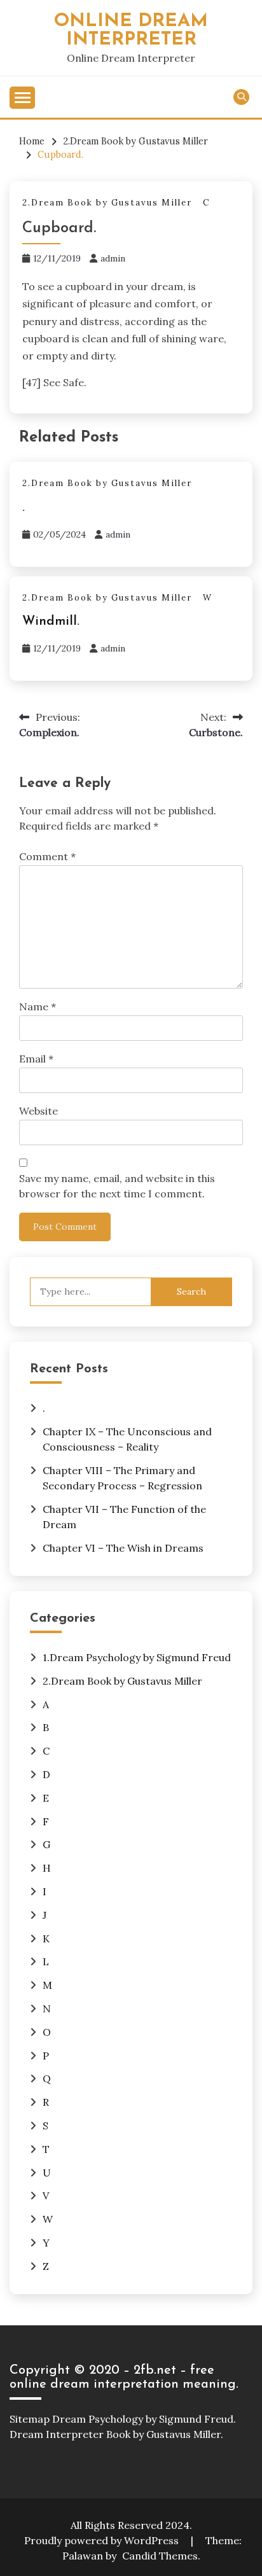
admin (113, 258)
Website (38, 1111)
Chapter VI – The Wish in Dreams (123, 1548)
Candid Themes (160, 2556)
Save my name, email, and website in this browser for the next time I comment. (117, 1186)
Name (38, 1006)
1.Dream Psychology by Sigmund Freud (137, 1657)
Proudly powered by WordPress (103, 2540)
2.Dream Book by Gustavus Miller (107, 203)
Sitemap (30, 2419)
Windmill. (51, 622)
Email (36, 1059)
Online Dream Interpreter (131, 31)
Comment (47, 856)
